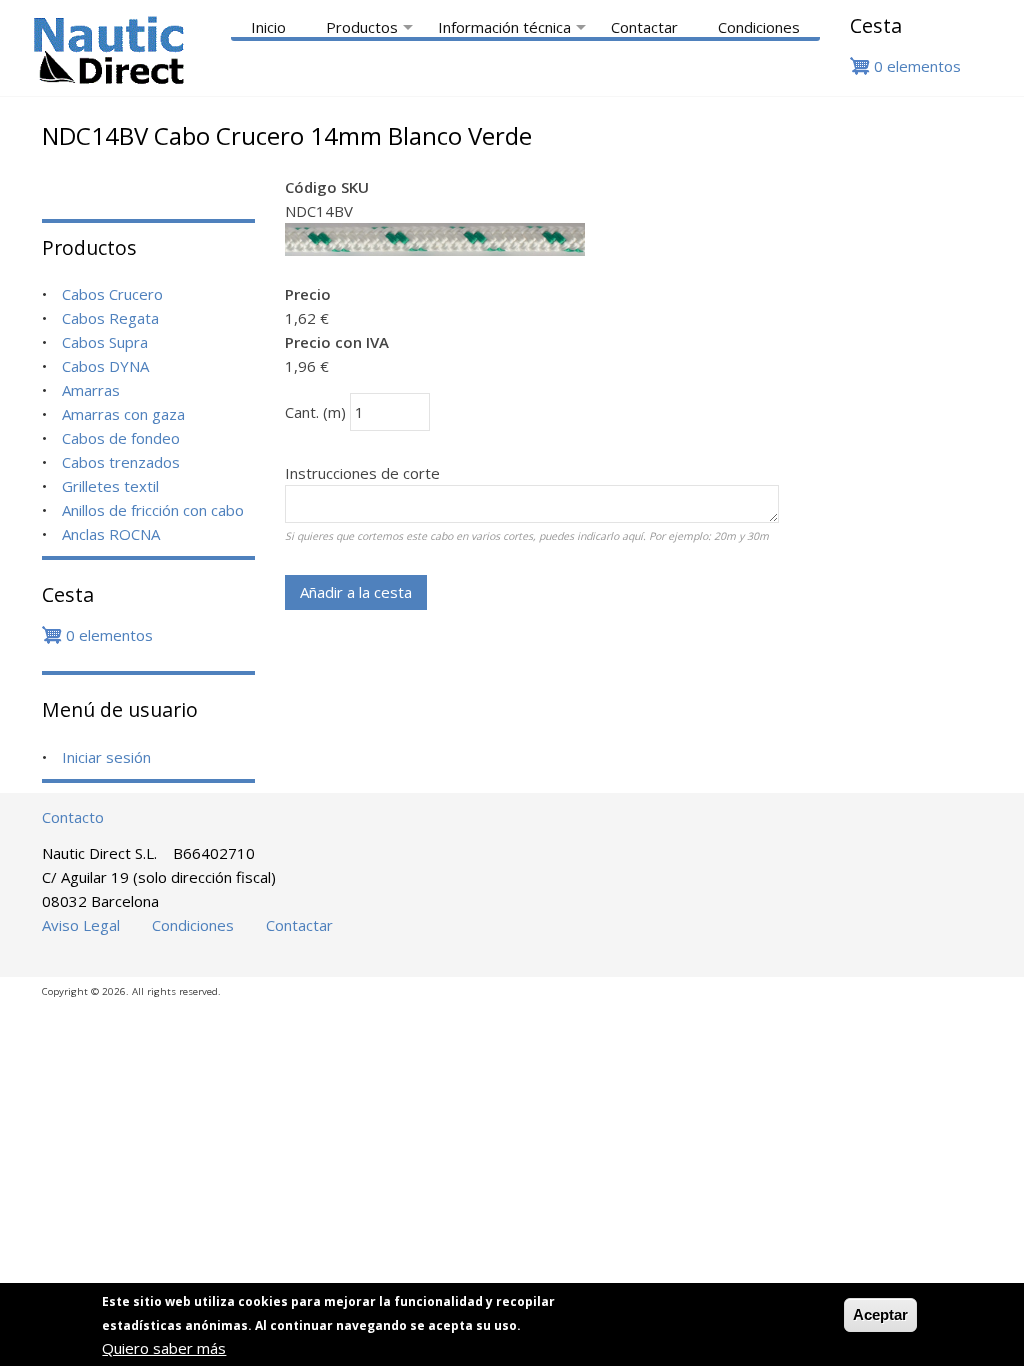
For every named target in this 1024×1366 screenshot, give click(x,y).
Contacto (73, 817)
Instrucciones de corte (362, 473)
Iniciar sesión (106, 757)
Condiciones (759, 27)
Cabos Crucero (112, 294)
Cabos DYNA (105, 366)
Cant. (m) (315, 412)
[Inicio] (109, 78)
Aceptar (880, 1314)
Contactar (644, 27)
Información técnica (514, 27)
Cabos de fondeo (121, 438)
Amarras (91, 390)
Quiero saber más (164, 1348)
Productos (372, 27)
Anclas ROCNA (111, 534)
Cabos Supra (105, 342)
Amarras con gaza (123, 414)
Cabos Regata (110, 318)
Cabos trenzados (121, 462)
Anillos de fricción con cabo (153, 510)
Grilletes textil (110, 486)
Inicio (268, 27)
